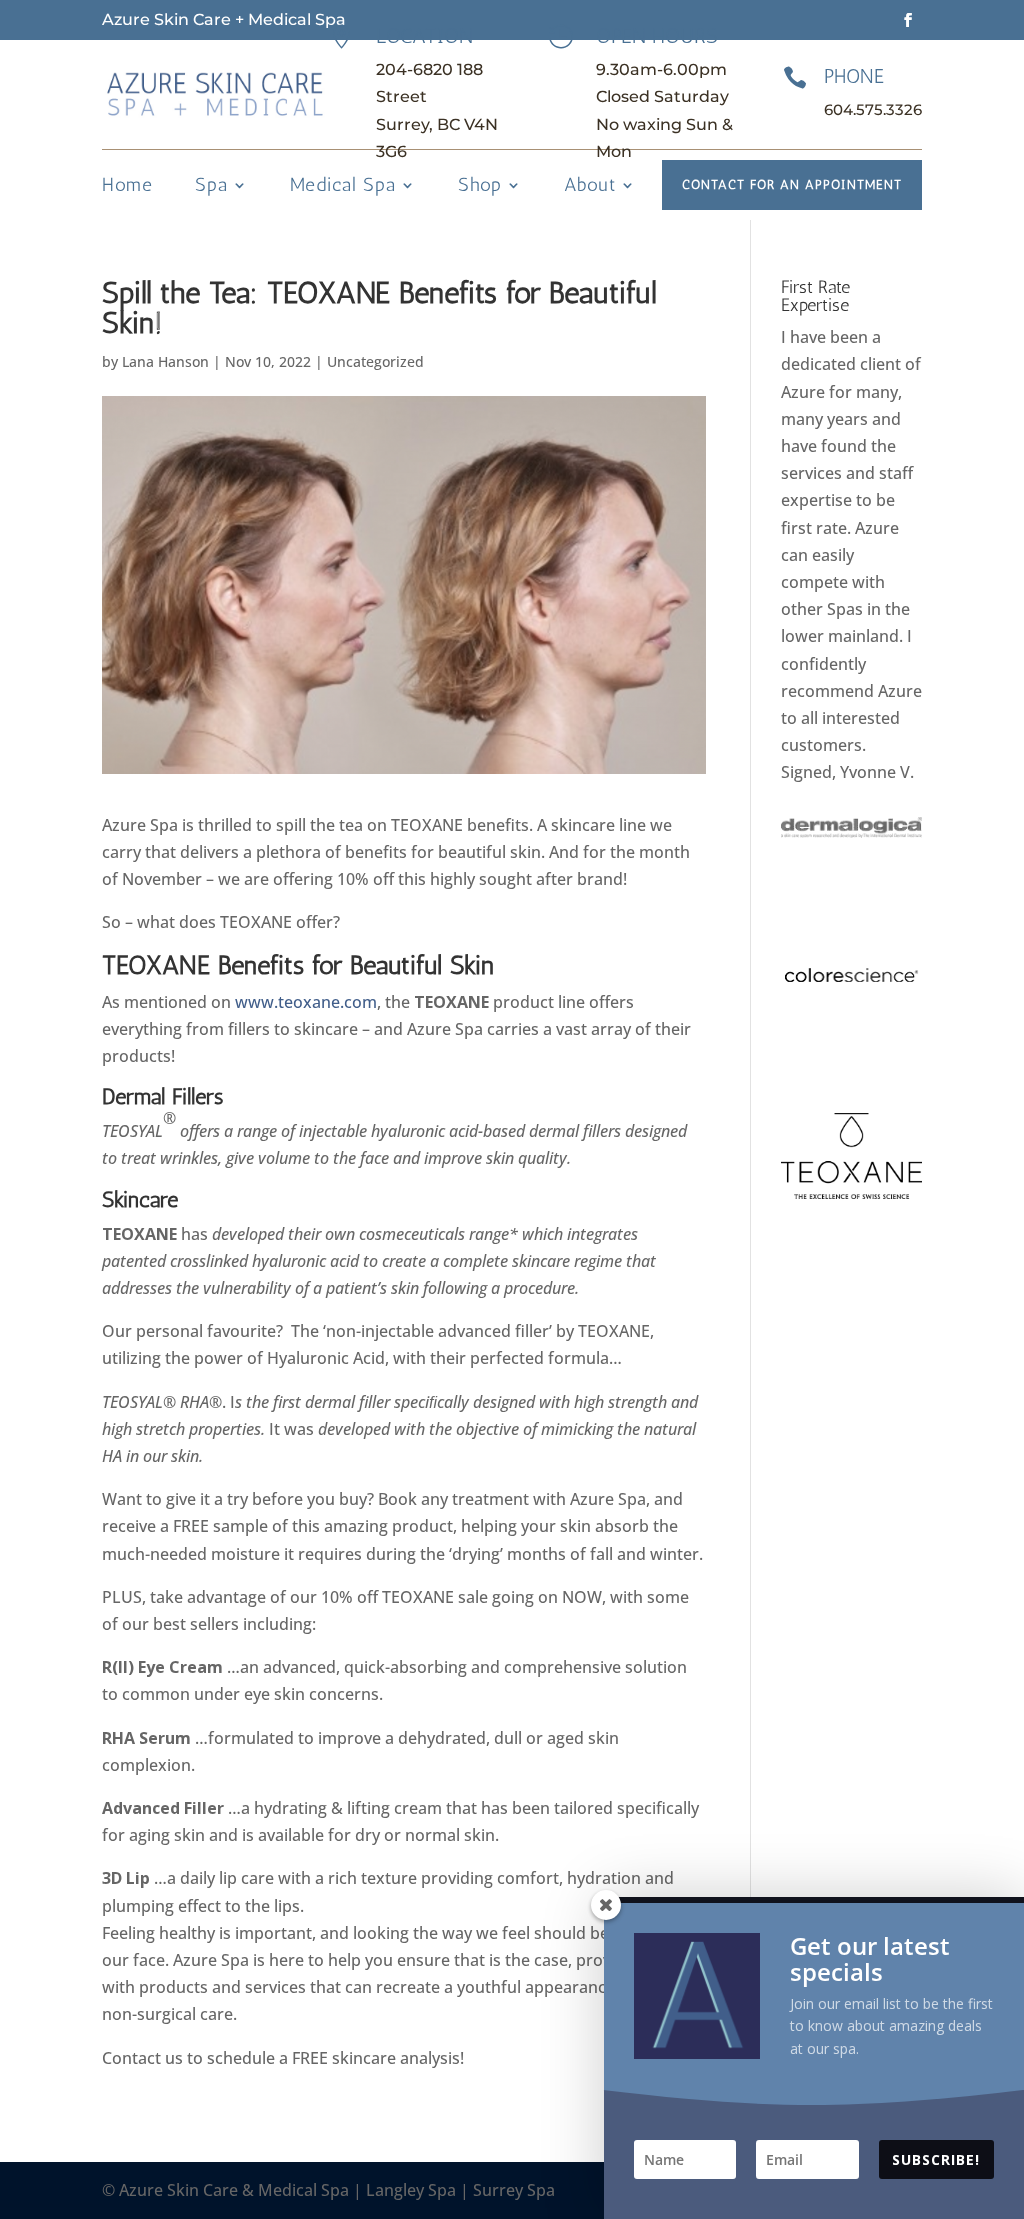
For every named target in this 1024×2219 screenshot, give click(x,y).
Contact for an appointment (792, 184)
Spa (211, 187)
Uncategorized (375, 361)
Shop (480, 187)
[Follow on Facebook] (908, 20)
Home (127, 187)
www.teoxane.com (306, 1002)
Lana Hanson (165, 361)
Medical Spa (343, 187)
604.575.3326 (873, 109)
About (590, 187)
